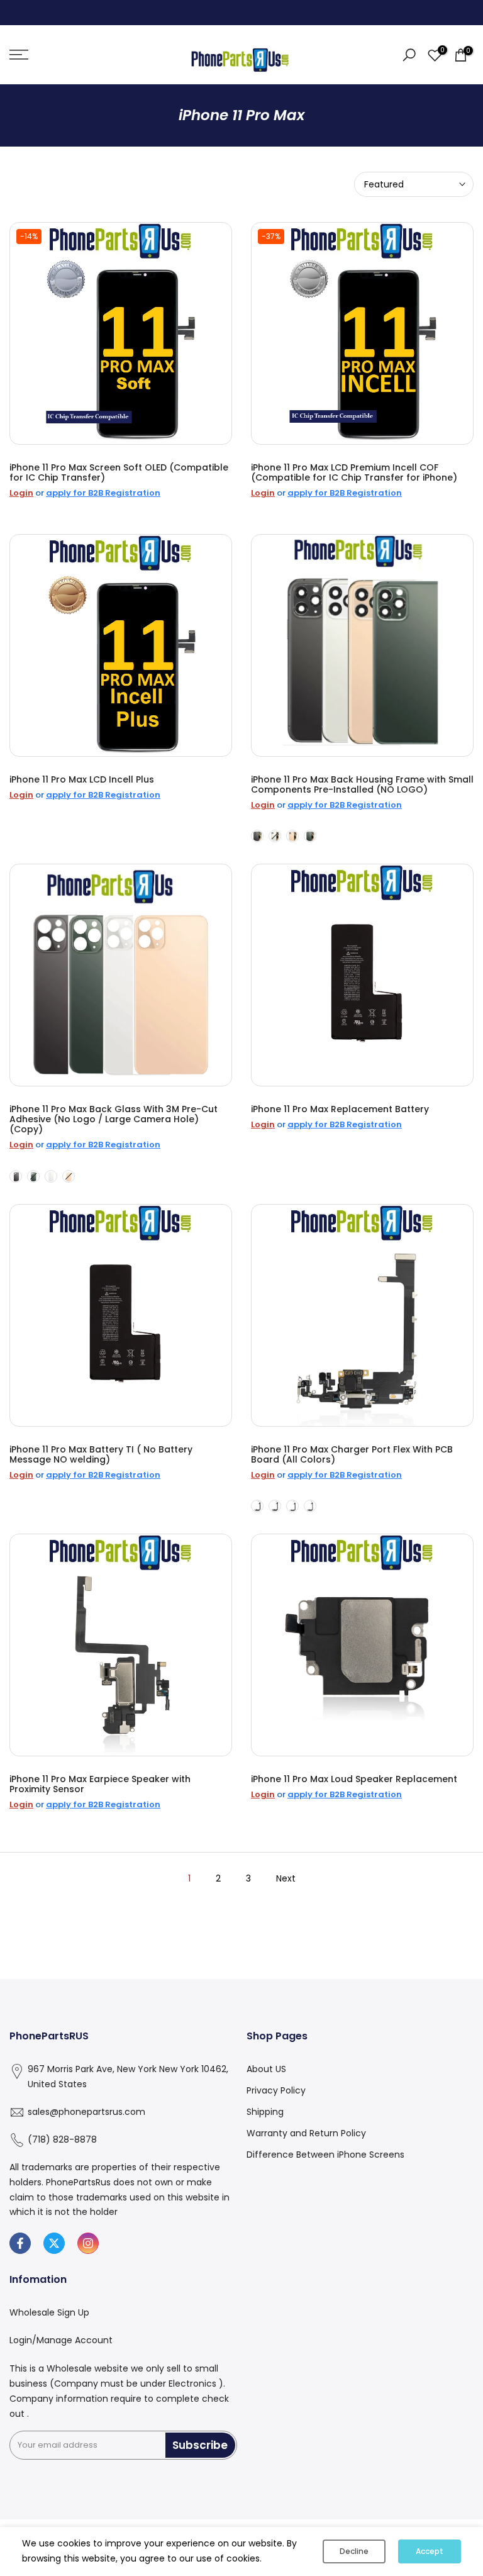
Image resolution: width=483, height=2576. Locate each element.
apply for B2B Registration (103, 493)
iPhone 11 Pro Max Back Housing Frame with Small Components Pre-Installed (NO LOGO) (362, 784)
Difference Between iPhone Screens (325, 2155)
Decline (354, 2551)
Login (21, 493)
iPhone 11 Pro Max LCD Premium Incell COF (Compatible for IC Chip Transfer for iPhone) (354, 472)
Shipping (265, 2112)
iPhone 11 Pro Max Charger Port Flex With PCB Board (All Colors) (352, 1454)
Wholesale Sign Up (49, 2312)
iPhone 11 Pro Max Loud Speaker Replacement (354, 1779)
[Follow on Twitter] (54, 2243)
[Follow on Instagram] (88, 2243)
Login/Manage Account (61, 2340)
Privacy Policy (276, 2090)
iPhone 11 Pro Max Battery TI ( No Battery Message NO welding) (101, 1454)
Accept (430, 2551)
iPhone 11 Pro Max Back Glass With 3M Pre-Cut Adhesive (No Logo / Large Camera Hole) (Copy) (114, 1119)
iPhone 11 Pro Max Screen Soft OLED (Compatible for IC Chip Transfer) (119, 472)
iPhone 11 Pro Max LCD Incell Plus (82, 779)
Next (286, 1878)
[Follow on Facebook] (20, 2243)
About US (266, 2069)
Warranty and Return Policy (306, 2133)
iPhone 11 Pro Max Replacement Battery (340, 1109)
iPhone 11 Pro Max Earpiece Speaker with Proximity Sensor (100, 1784)
